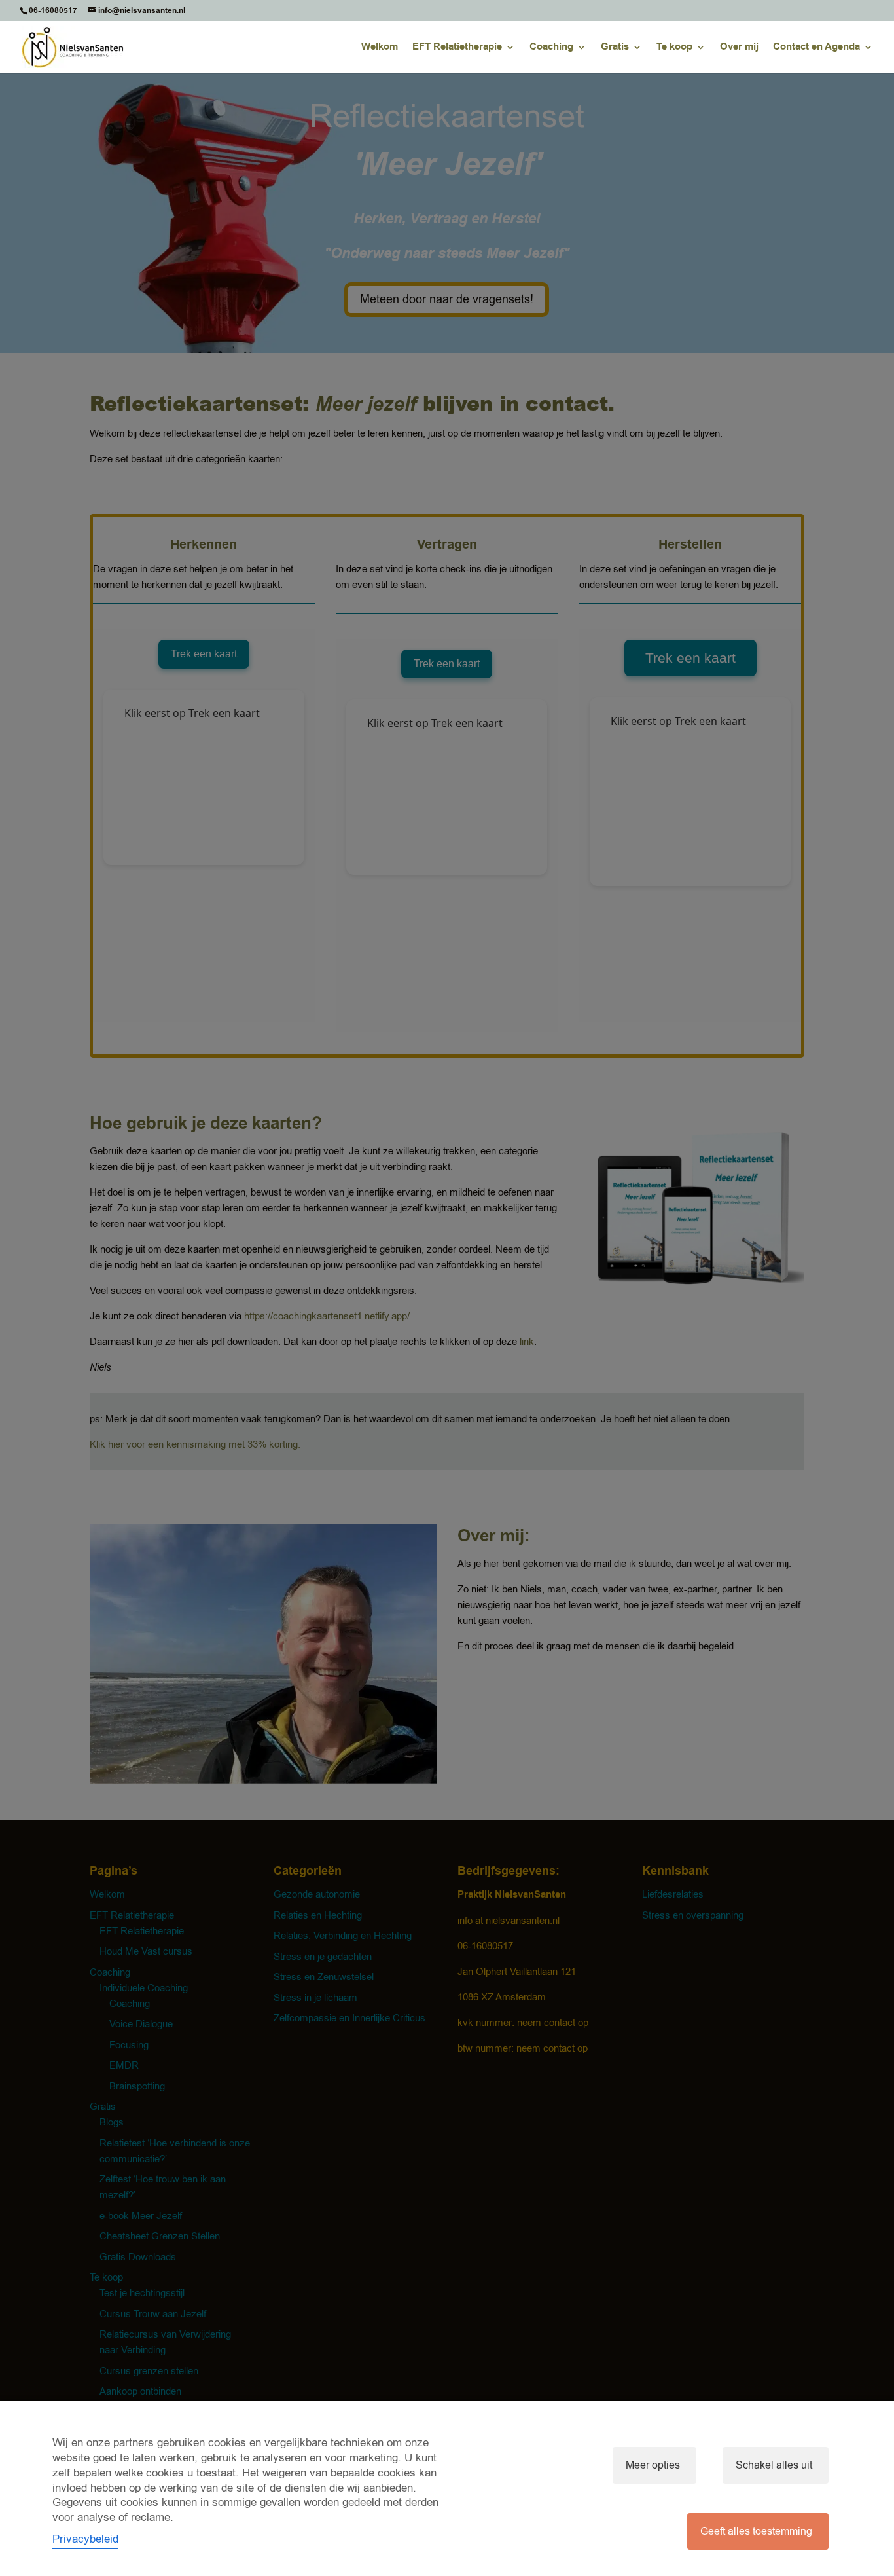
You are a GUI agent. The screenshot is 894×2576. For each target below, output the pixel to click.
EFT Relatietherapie (457, 48)
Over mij (739, 48)
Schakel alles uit (774, 2465)
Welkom (380, 48)
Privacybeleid (85, 2539)
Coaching (551, 48)
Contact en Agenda (816, 48)
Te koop (674, 48)
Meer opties (653, 2465)
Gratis (615, 48)
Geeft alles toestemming (756, 2531)
